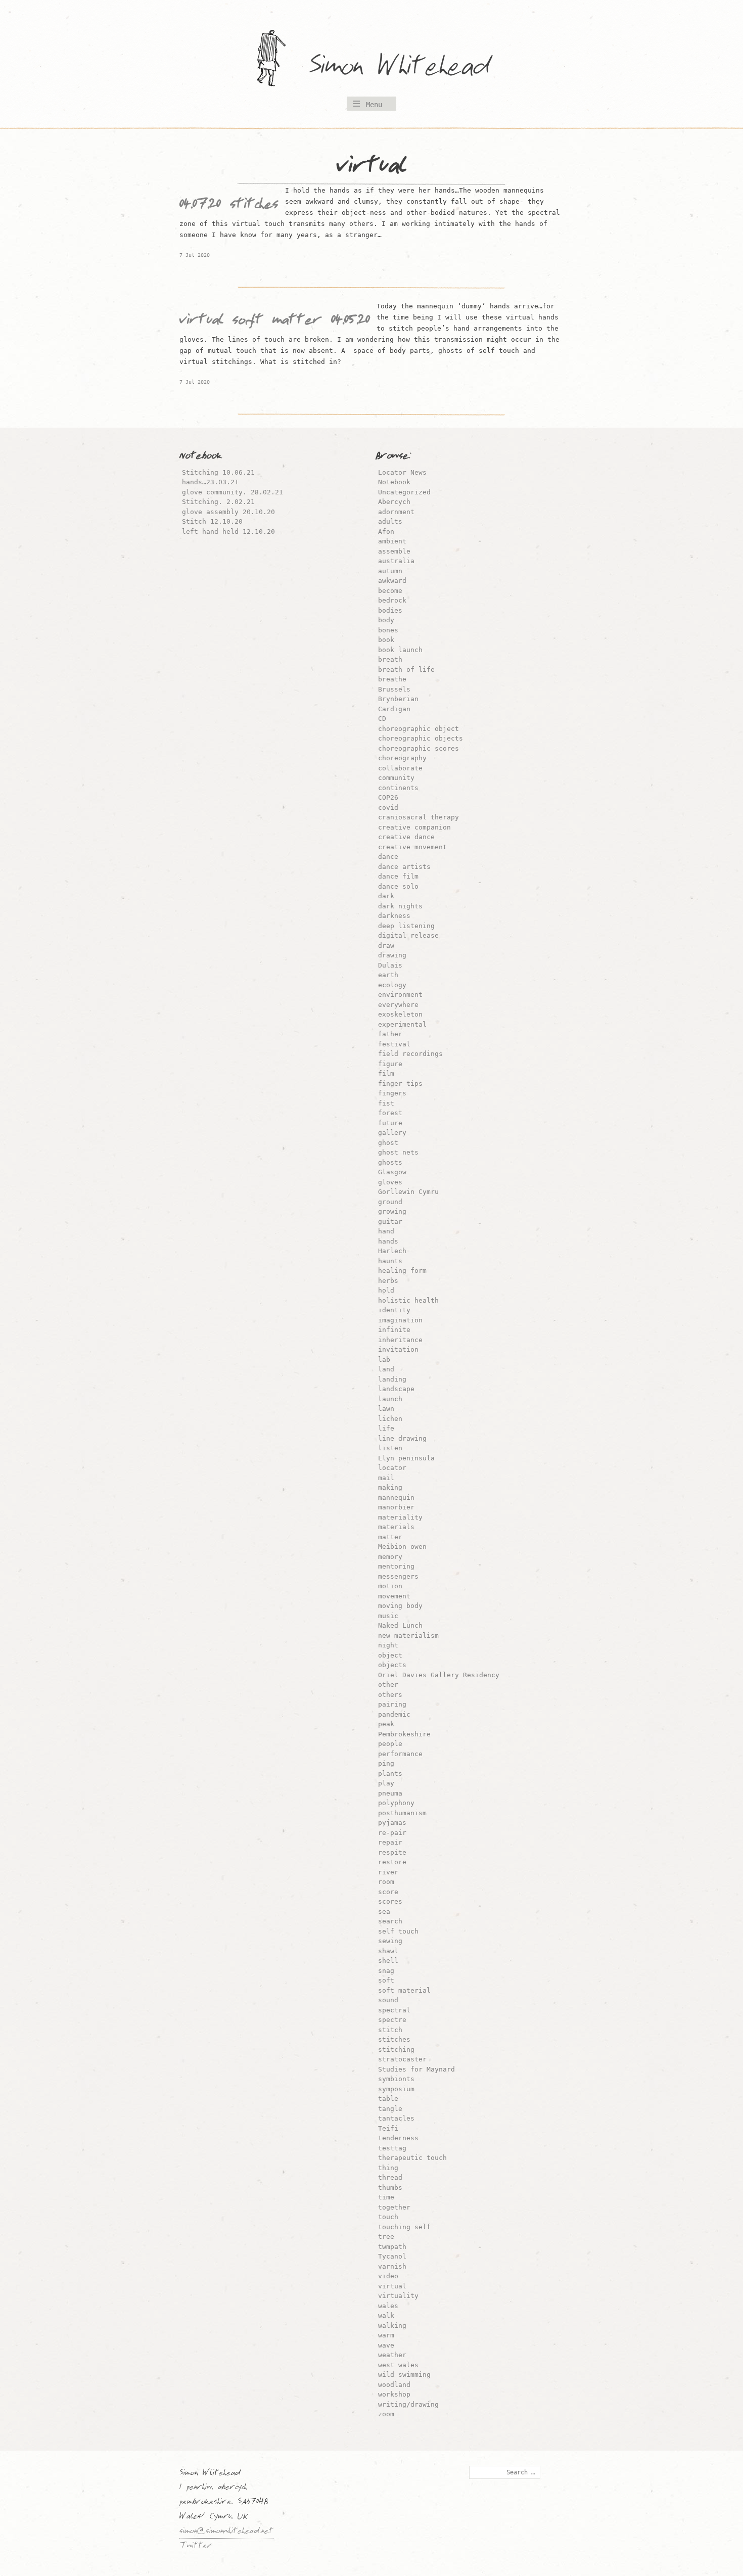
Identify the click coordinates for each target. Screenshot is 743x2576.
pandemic (394, 1714)
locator (392, 1468)
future (390, 1123)
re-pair (392, 1833)
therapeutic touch (412, 2158)
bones (388, 630)
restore (392, 1862)
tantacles (396, 2118)
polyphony (396, 1803)
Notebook (394, 482)
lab (384, 1360)
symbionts (396, 2079)
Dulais (390, 965)
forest (390, 1113)
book (386, 640)
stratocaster (402, 2059)
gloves (390, 1182)
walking (392, 2326)
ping (386, 1763)
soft (386, 1980)
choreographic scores (419, 748)
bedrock (392, 600)
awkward (392, 581)
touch (388, 2217)
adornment (396, 512)
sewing (390, 1941)
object (390, 1655)
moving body (400, 1606)
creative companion (414, 827)
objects (392, 1665)
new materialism (408, 1636)
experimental (402, 1024)
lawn (386, 1409)
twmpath (392, 2247)
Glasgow (392, 1172)
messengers (398, 1576)
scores (390, 1901)
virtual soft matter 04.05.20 (275, 321)
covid (388, 808)
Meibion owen (402, 1547)
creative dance (406, 837)
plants (390, 1774)
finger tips (400, 1084)
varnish (392, 2266)
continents (398, 788)
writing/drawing (408, 2404)
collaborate (400, 768)
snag (386, 1971)
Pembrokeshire (404, 1734)
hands (388, 1241)
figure (390, 1064)
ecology (392, 985)
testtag (392, 2148)
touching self (404, 2227)
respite (392, 1852)
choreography (402, 758)
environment (400, 995)
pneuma (390, 1793)
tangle (390, 2109)
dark (386, 896)
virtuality (398, 2296)
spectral (394, 2010)
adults (390, 521)
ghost (388, 1143)
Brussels (394, 689)
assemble (394, 551)
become (390, 591)
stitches (394, 2039)
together (394, 2207)
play (386, 1783)
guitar (390, 1222)
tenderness (398, 2138)
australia (396, 561)
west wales (398, 2365)
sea (384, 1912)
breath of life (406, 670)
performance (400, 1754)
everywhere (398, 1005)
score (388, 1892)
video (388, 2276)
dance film (398, 876)
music (388, 1616)
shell (388, 1961)
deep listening (406, 926)
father (390, 1034)
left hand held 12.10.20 (228, 532)
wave (386, 2345)
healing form (402, 1271)
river (388, 1872)
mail (386, 1478)
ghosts (390, 1162)
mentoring (396, 1566)
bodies (390, 610)
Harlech (392, 1251)
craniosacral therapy (419, 817)
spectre (392, 2020)
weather (392, 2355)
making (390, 1487)
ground (390, 1202)
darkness (394, 916)
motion (390, 1586)
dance (388, 857)
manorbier (396, 1507)
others (390, 1695)
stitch (390, 2030)
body (386, 620)
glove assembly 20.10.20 (228, 512)
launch (390, 1399)
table (388, 2099)
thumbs (390, 2188)
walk (386, 2315)
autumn (390, 571)
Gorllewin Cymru (408, 1192)
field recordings (410, 1054)
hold (386, 1290)
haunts (390, 1261)
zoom (386, 2414)
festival (394, 1044)
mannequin (396, 1498)
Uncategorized (404, 492)
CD (382, 719)
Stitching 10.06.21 (218, 472)
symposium (396, 2089)
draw (386, 946)
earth (388, 975)
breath (390, 659)
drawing (392, 955)
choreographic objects (421, 738)
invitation (398, 1349)
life (386, 1428)
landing (392, 1379)
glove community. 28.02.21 (233, 492)
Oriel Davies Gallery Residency (439, 1675)
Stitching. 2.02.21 (218, 502)
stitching (396, 2050)
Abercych (394, 502)
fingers (392, 1093)
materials (396, 1527)
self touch (398, 1931)
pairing (392, 1704)
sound (388, 2000)
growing (392, 1211)
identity (394, 1310)
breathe (392, 679)
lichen (390, 1419)
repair (390, 1842)
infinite (394, 1330)
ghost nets (398, 1152)
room (386, 1882)
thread (390, 2177)
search (390, 1921)
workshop (394, 2394)
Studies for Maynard (416, 2069)
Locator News (402, 472)
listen (390, 1448)
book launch (400, 650)
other (388, 1685)
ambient (392, 541)
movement (394, 1596)
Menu (374, 105)
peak (386, 1724)
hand (386, 1231)
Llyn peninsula (406, 1458)
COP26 (388, 797)
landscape (396, 1389)
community (396, 778)
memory (390, 1557)
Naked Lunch (400, 1625)
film (386, 1073)
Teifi (388, 2128)
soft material (404, 1990)
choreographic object (419, 729)
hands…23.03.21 (210, 482)
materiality (400, 1517)
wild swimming (404, 2375)
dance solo (398, 886)
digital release (408, 935)
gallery (392, 1133)
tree (386, 2237)
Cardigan (394, 709)
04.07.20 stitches (229, 206)
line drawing (402, 1438)
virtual (392, 2286)
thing (388, 2168)
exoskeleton (400, 1014)
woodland (394, 2385)
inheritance (400, 1340)
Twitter (196, 2547)
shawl (388, 1951)
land (386, 1369)
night (388, 1645)
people (390, 1744)
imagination (400, 1320)
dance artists (404, 867)
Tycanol (392, 2256)
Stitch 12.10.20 (212, 521)
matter (390, 1537)
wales (388, 2306)
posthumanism (402, 1813)
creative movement (412, 847)
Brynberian (398, 699)
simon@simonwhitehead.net (226, 2532)
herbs (388, 1281)
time (386, 2197)
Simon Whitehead (409, 68)
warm (386, 2335)
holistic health (408, 1300)
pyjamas (392, 1823)
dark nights (400, 906)
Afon (386, 532)
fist (386, 1103)
